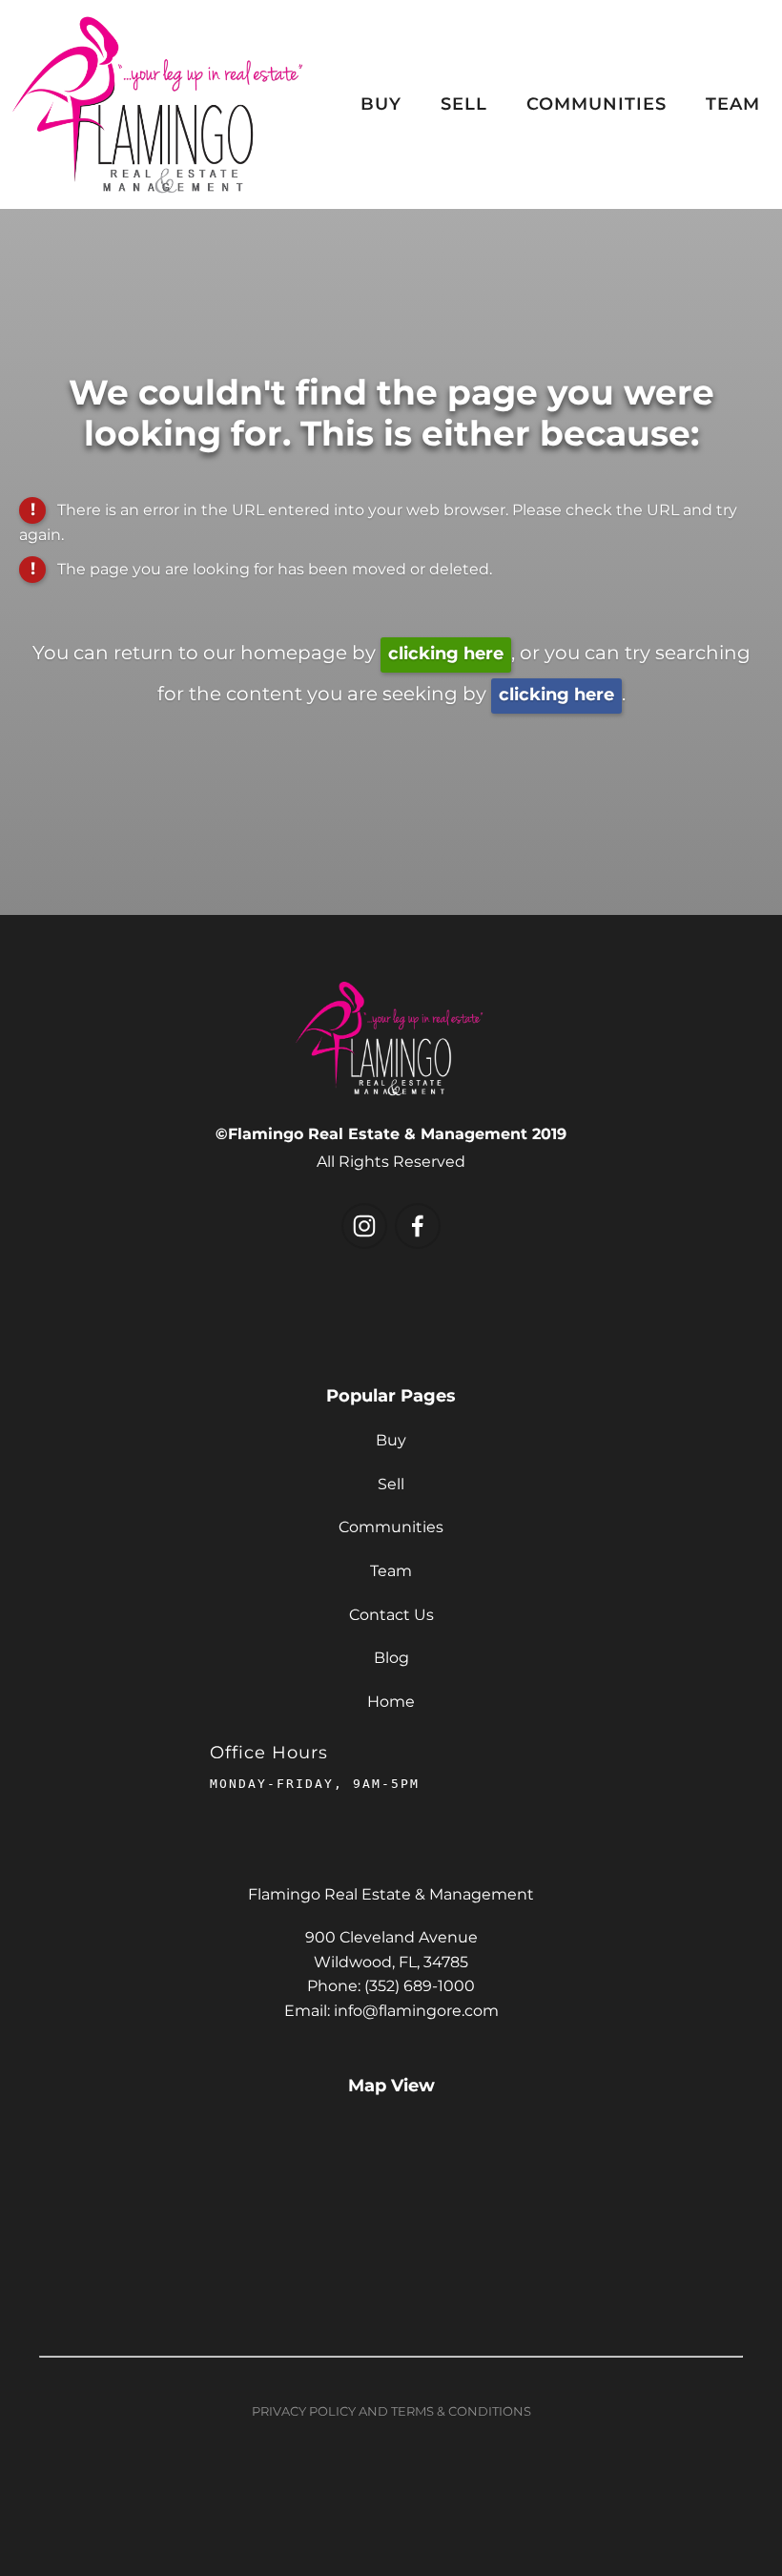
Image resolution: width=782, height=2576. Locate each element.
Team (733, 104)
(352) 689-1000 (420, 1986)
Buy (381, 104)
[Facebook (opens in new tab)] (418, 1226)
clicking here (446, 654)
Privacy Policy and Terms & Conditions (391, 2412)
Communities (597, 104)
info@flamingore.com (416, 2011)
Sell (464, 104)
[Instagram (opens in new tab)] (364, 1226)
